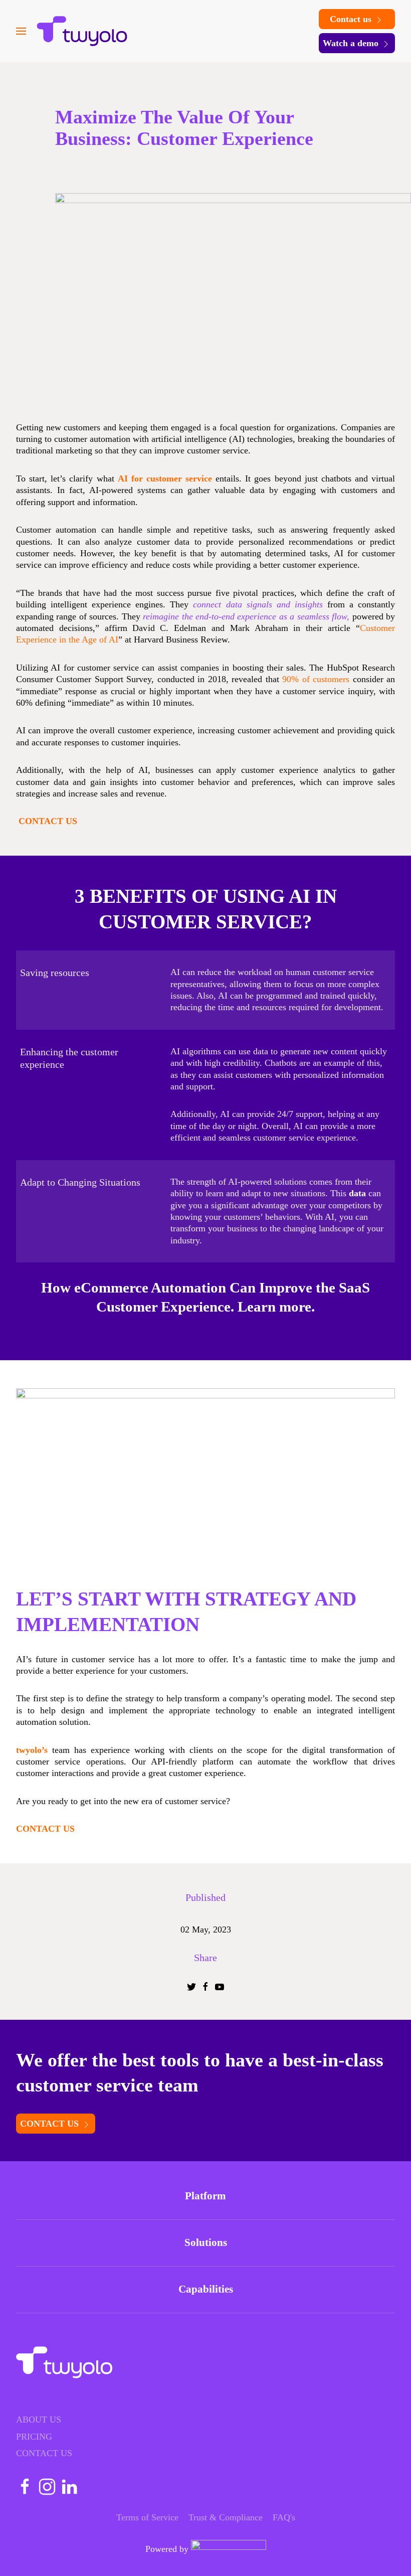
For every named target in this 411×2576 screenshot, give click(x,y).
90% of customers (317, 679)
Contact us (352, 19)
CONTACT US (51, 2124)
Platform (205, 2196)
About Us (39, 2420)
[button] (21, 31)
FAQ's (284, 2517)
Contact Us (44, 2453)
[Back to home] (82, 31)
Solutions (206, 2242)
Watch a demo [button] (352, 43)
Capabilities (206, 2289)
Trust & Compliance (226, 2517)
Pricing (34, 2437)
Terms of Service (147, 2517)
